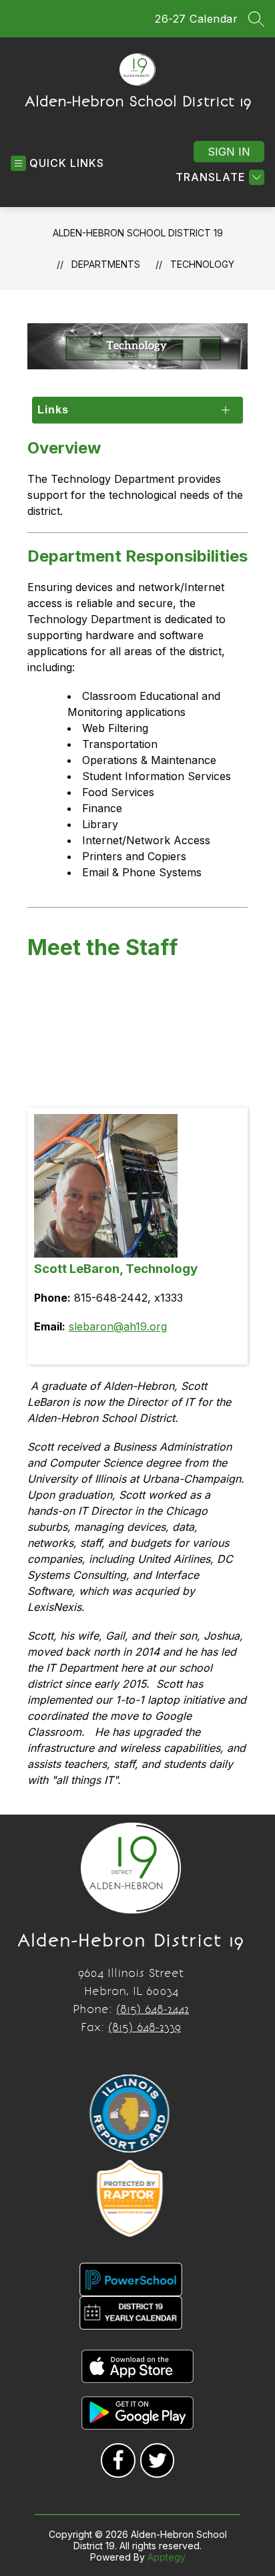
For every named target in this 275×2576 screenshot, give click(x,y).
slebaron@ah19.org (118, 1326)
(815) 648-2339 (145, 2027)
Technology (202, 264)
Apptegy (167, 2557)
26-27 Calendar (196, 19)
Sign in (229, 152)
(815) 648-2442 (153, 2009)
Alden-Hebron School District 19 (138, 233)
